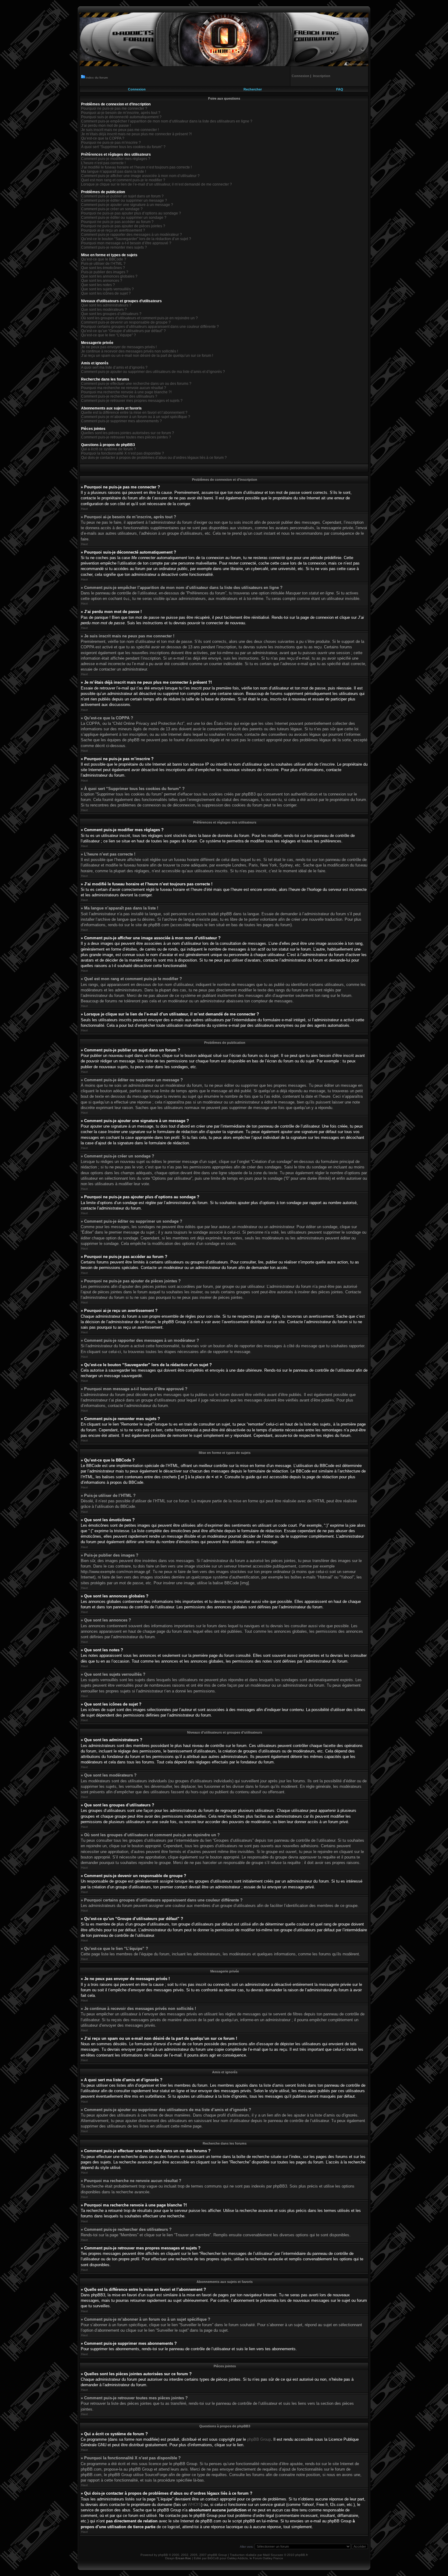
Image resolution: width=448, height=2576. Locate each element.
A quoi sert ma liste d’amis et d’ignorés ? (114, 367)
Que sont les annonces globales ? (109, 276)
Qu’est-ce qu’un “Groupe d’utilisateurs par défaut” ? (123, 331)
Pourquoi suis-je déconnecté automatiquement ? (121, 117)
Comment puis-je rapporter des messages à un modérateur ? (132, 235)
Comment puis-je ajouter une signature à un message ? (127, 205)
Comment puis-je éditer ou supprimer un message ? (124, 200)
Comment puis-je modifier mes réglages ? (116, 159)
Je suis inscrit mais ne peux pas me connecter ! (120, 130)
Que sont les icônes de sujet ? (106, 293)
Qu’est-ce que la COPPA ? (103, 138)
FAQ (340, 89)
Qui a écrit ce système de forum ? (108, 449)
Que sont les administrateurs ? (106, 305)
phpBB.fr (302, 2555)
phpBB (163, 2555)
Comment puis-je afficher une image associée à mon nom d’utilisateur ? (140, 176)
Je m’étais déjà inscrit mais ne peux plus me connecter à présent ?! (136, 134)
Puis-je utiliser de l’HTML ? (103, 264)
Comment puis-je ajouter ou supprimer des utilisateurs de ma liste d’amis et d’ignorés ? (153, 372)
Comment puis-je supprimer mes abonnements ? (121, 421)
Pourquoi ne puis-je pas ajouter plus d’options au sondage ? (131, 213)
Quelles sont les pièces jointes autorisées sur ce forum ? (128, 433)
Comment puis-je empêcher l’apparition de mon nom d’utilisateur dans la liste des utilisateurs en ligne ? (167, 121)
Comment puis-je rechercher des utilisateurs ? (119, 396)
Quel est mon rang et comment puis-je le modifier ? (123, 180)
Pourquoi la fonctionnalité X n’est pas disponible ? (123, 453)
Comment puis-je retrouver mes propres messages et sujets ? (132, 401)
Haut (84, 509)
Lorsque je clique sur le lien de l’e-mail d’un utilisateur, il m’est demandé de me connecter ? (156, 184)
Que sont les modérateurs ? (104, 310)
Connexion (137, 89)
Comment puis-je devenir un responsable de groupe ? (126, 322)
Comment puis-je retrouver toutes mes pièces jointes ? (126, 437)
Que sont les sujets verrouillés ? (107, 289)
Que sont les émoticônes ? (103, 268)
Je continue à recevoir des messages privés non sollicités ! (130, 351)
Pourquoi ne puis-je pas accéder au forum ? (117, 222)
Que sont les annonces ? (102, 281)
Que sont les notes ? (98, 285)
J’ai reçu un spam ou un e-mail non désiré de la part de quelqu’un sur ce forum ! (147, 356)
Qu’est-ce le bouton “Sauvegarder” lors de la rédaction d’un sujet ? (136, 239)
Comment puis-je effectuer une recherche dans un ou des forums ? (136, 384)
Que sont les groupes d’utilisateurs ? (111, 314)
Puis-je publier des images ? (105, 272)
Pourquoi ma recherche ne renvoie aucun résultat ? (124, 388)
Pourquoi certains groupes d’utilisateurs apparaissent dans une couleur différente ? (150, 327)
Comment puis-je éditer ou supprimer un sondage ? (124, 218)
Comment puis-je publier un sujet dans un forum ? (122, 196)
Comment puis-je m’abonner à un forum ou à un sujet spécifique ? (136, 417)
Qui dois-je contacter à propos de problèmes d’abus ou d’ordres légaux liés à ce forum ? (154, 458)
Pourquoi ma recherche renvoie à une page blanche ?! (126, 392)
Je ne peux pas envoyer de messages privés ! (119, 347)
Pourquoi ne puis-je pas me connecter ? (114, 108)
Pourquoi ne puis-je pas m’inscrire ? (111, 143)
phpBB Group (259, 2439)
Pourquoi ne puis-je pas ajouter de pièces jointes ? (123, 226)
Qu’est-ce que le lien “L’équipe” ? (108, 335)
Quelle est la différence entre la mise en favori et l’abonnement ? (134, 413)
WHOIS (194, 2505)
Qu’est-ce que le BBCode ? (104, 259)
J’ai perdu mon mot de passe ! (106, 126)
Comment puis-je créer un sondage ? (112, 209)
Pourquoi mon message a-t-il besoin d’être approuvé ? (126, 243)
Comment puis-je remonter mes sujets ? (114, 247)
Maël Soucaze (273, 2555)
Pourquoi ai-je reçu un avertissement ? (113, 230)
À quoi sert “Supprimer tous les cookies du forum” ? (123, 147)
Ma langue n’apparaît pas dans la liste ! (114, 172)
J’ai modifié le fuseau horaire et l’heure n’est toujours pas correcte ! (136, 167)
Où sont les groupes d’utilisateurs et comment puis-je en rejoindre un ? (139, 318)
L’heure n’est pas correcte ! (103, 163)
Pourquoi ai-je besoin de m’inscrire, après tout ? (121, 113)
